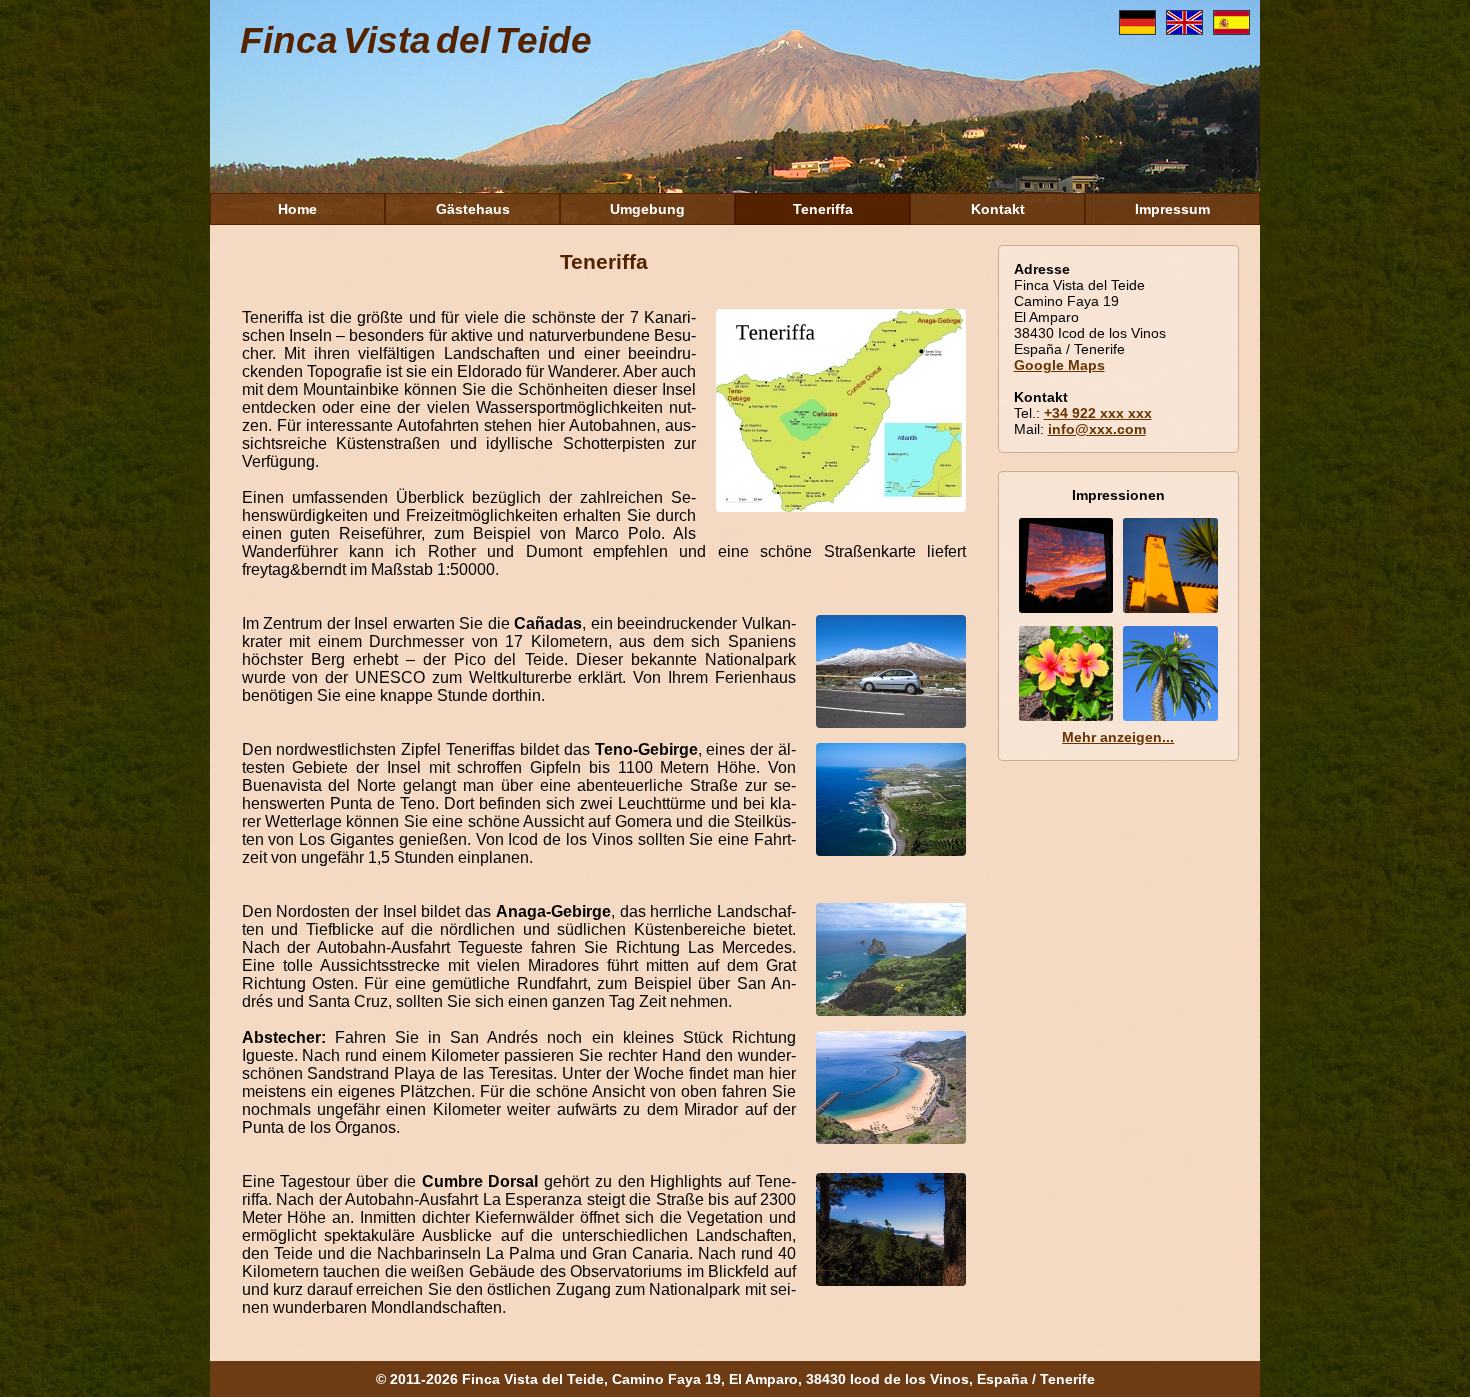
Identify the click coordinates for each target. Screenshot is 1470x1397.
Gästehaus (473, 209)
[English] (1189, 29)
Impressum (1172, 209)
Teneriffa (823, 209)
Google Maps (1059, 365)
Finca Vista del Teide (416, 40)
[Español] (1236, 29)
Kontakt (998, 209)
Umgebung (647, 209)
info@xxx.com (1097, 429)
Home (297, 209)
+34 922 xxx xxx (1098, 413)
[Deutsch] (1142, 29)
